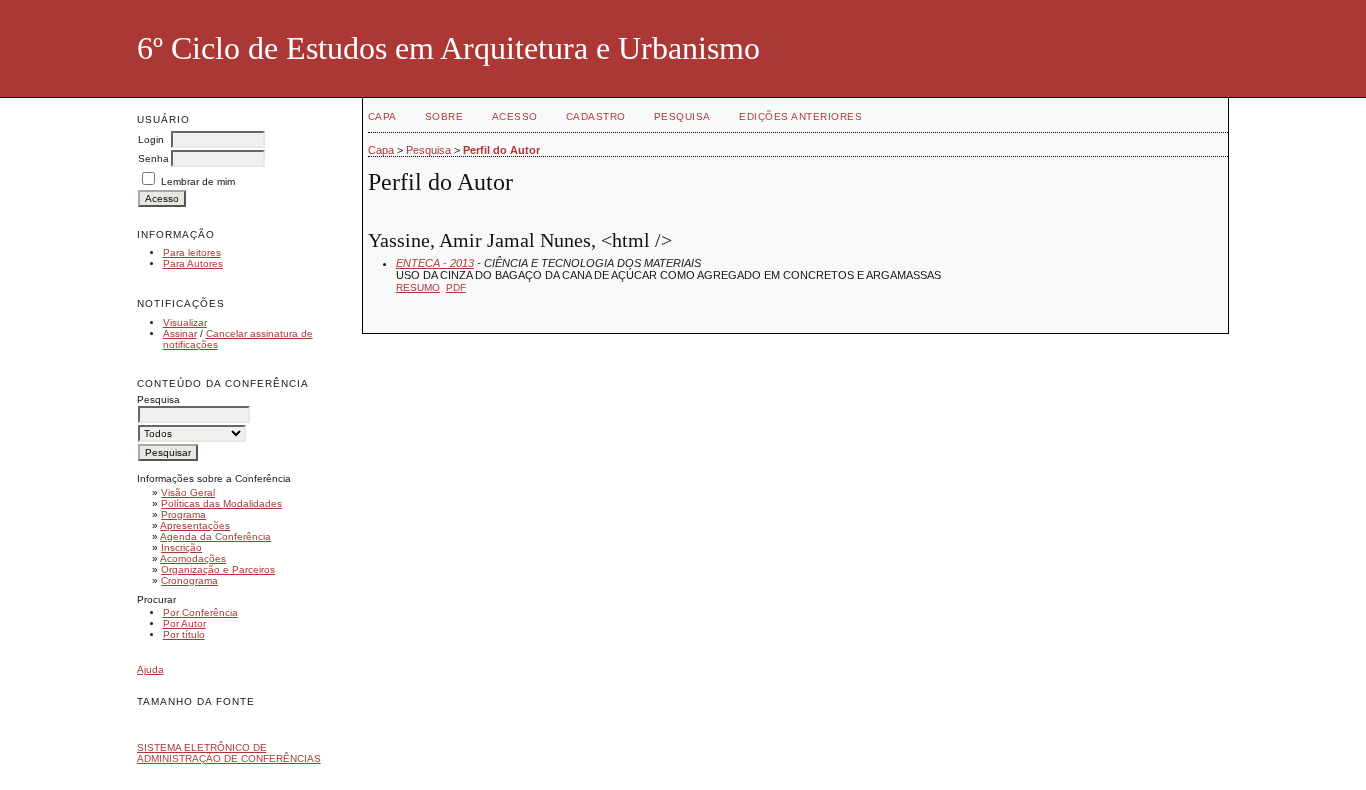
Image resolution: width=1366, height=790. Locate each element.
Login (151, 139)
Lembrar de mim (198, 181)
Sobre (444, 116)
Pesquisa (682, 116)
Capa (382, 116)
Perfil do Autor (501, 150)
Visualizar (185, 322)
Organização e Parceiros (218, 569)
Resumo (418, 287)
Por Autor (184, 623)
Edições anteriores (800, 116)
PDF (456, 287)
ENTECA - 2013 (435, 263)
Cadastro (596, 116)
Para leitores (192, 252)
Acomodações (193, 558)
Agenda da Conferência (215, 536)
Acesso (515, 116)
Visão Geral (188, 492)
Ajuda (150, 669)
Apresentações (195, 525)
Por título (184, 634)
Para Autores (193, 263)
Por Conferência (200, 612)
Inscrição (181, 547)
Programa (183, 514)
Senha (153, 158)
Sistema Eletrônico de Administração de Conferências (229, 753)
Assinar (180, 333)
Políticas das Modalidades (221, 503)
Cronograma (189, 580)
